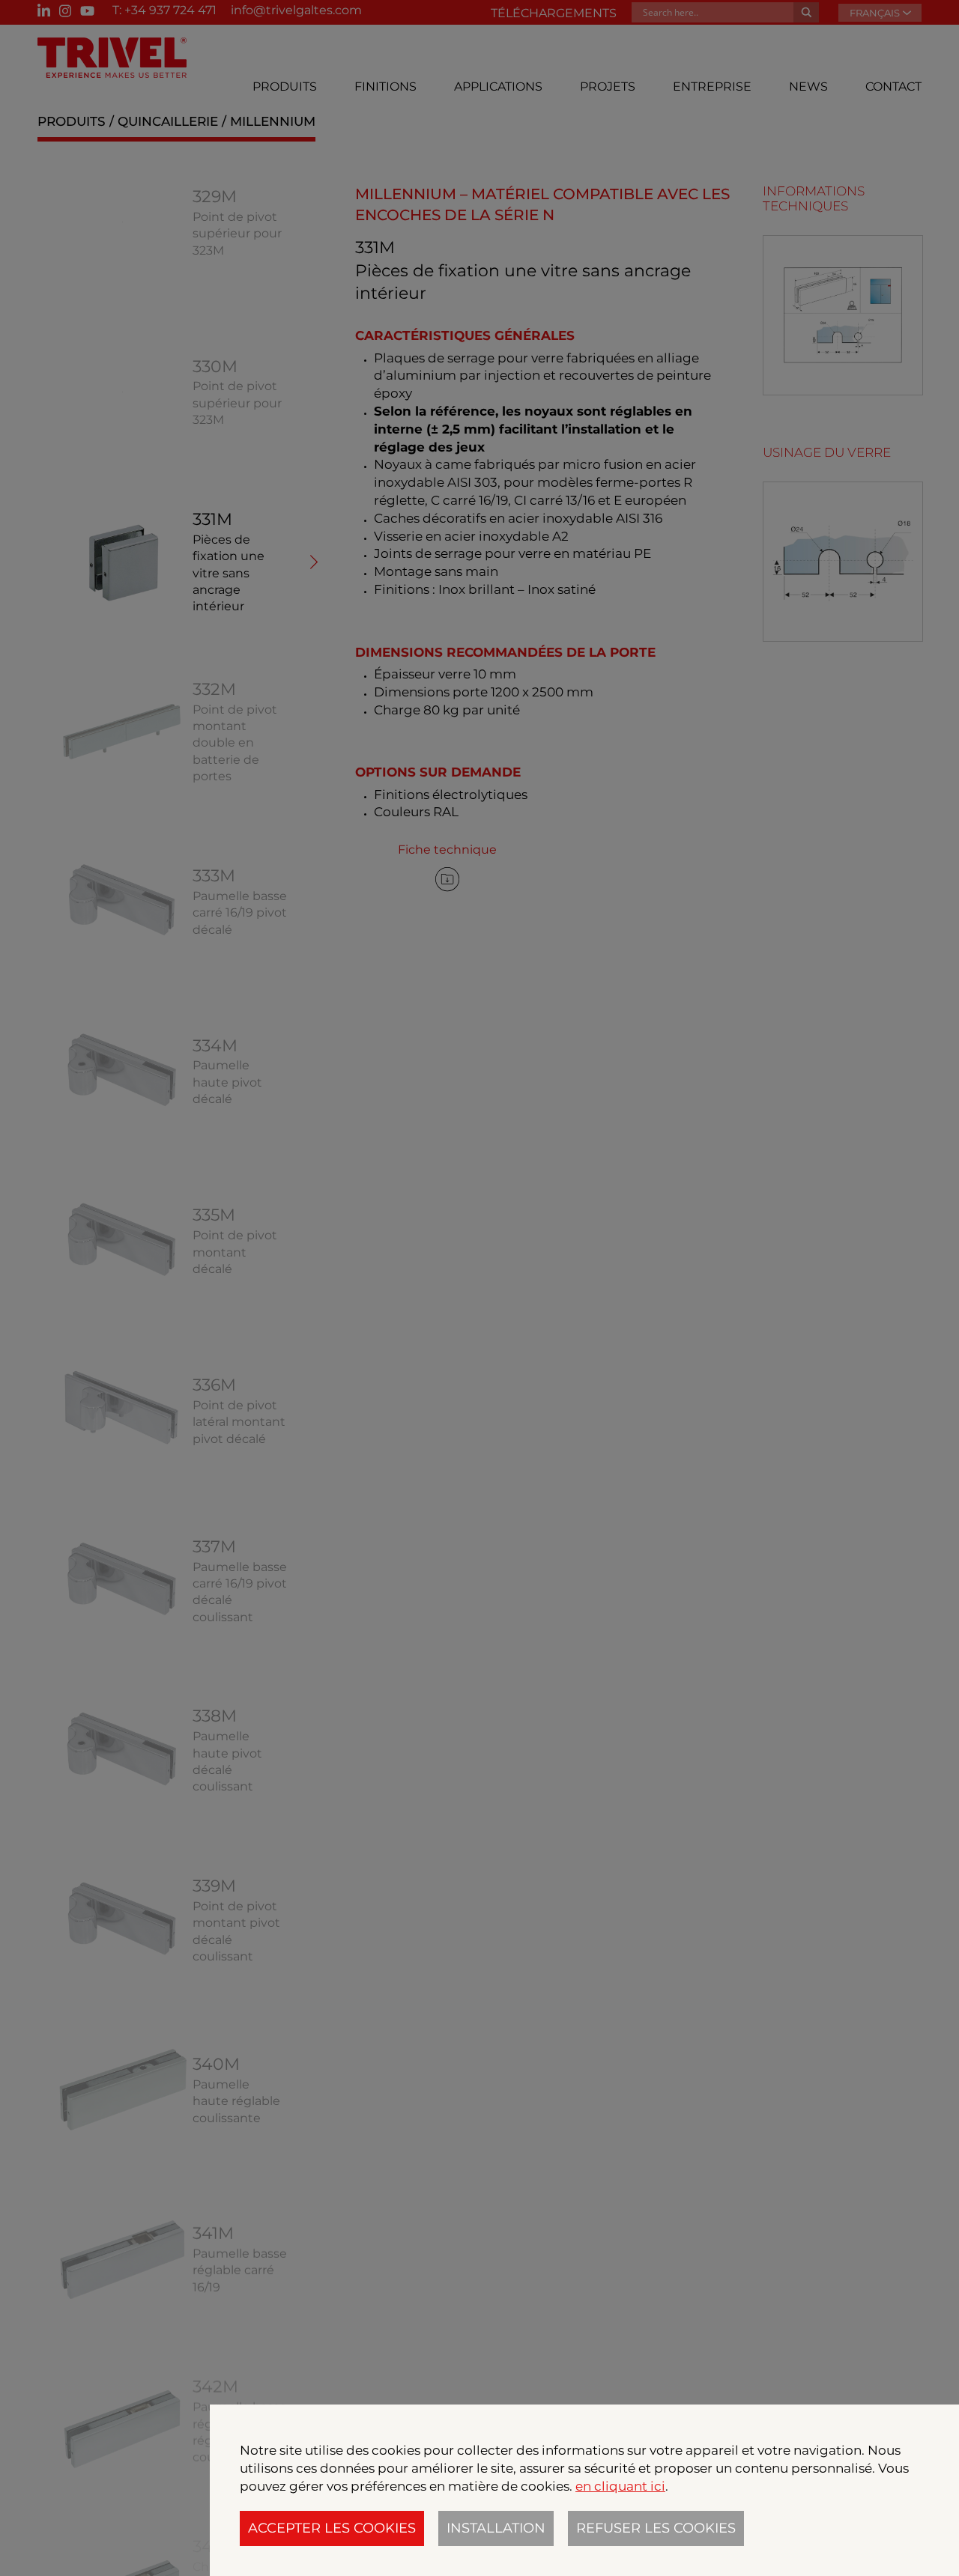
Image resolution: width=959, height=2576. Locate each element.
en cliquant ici (620, 2486)
